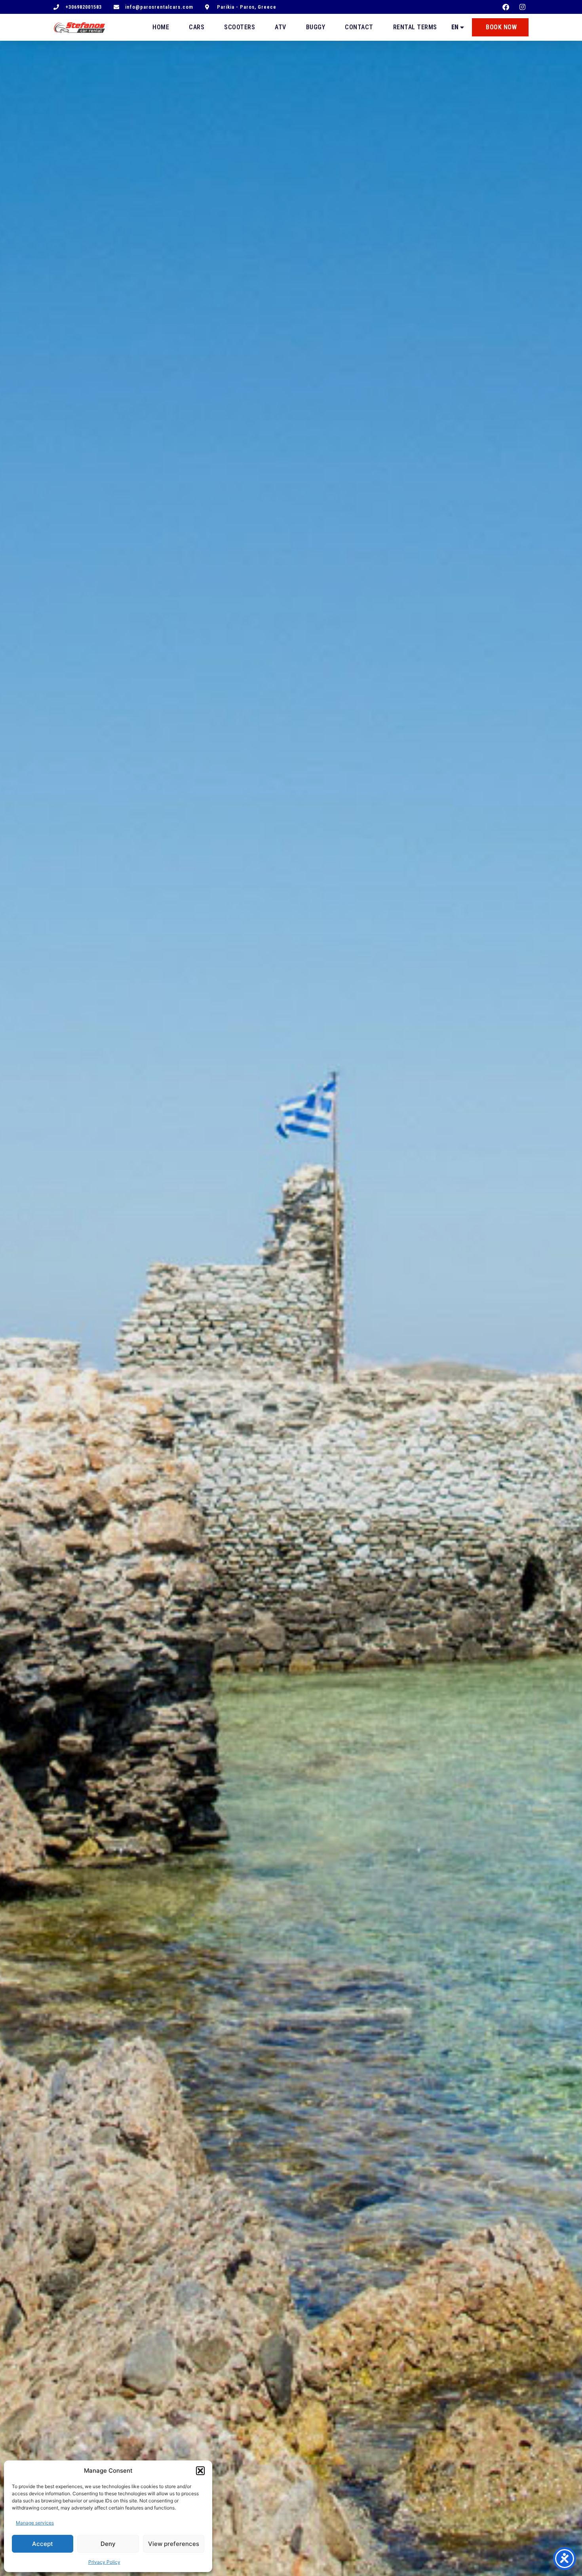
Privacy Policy (104, 2562)
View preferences (174, 2544)
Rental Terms (415, 27)
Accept (43, 2544)
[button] (200, 2471)
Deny (108, 2544)
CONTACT (359, 27)
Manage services (35, 2523)
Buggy (316, 27)
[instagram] (523, 7)
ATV (281, 27)
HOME (161, 27)
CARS (197, 27)
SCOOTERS (240, 27)
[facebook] (507, 7)
